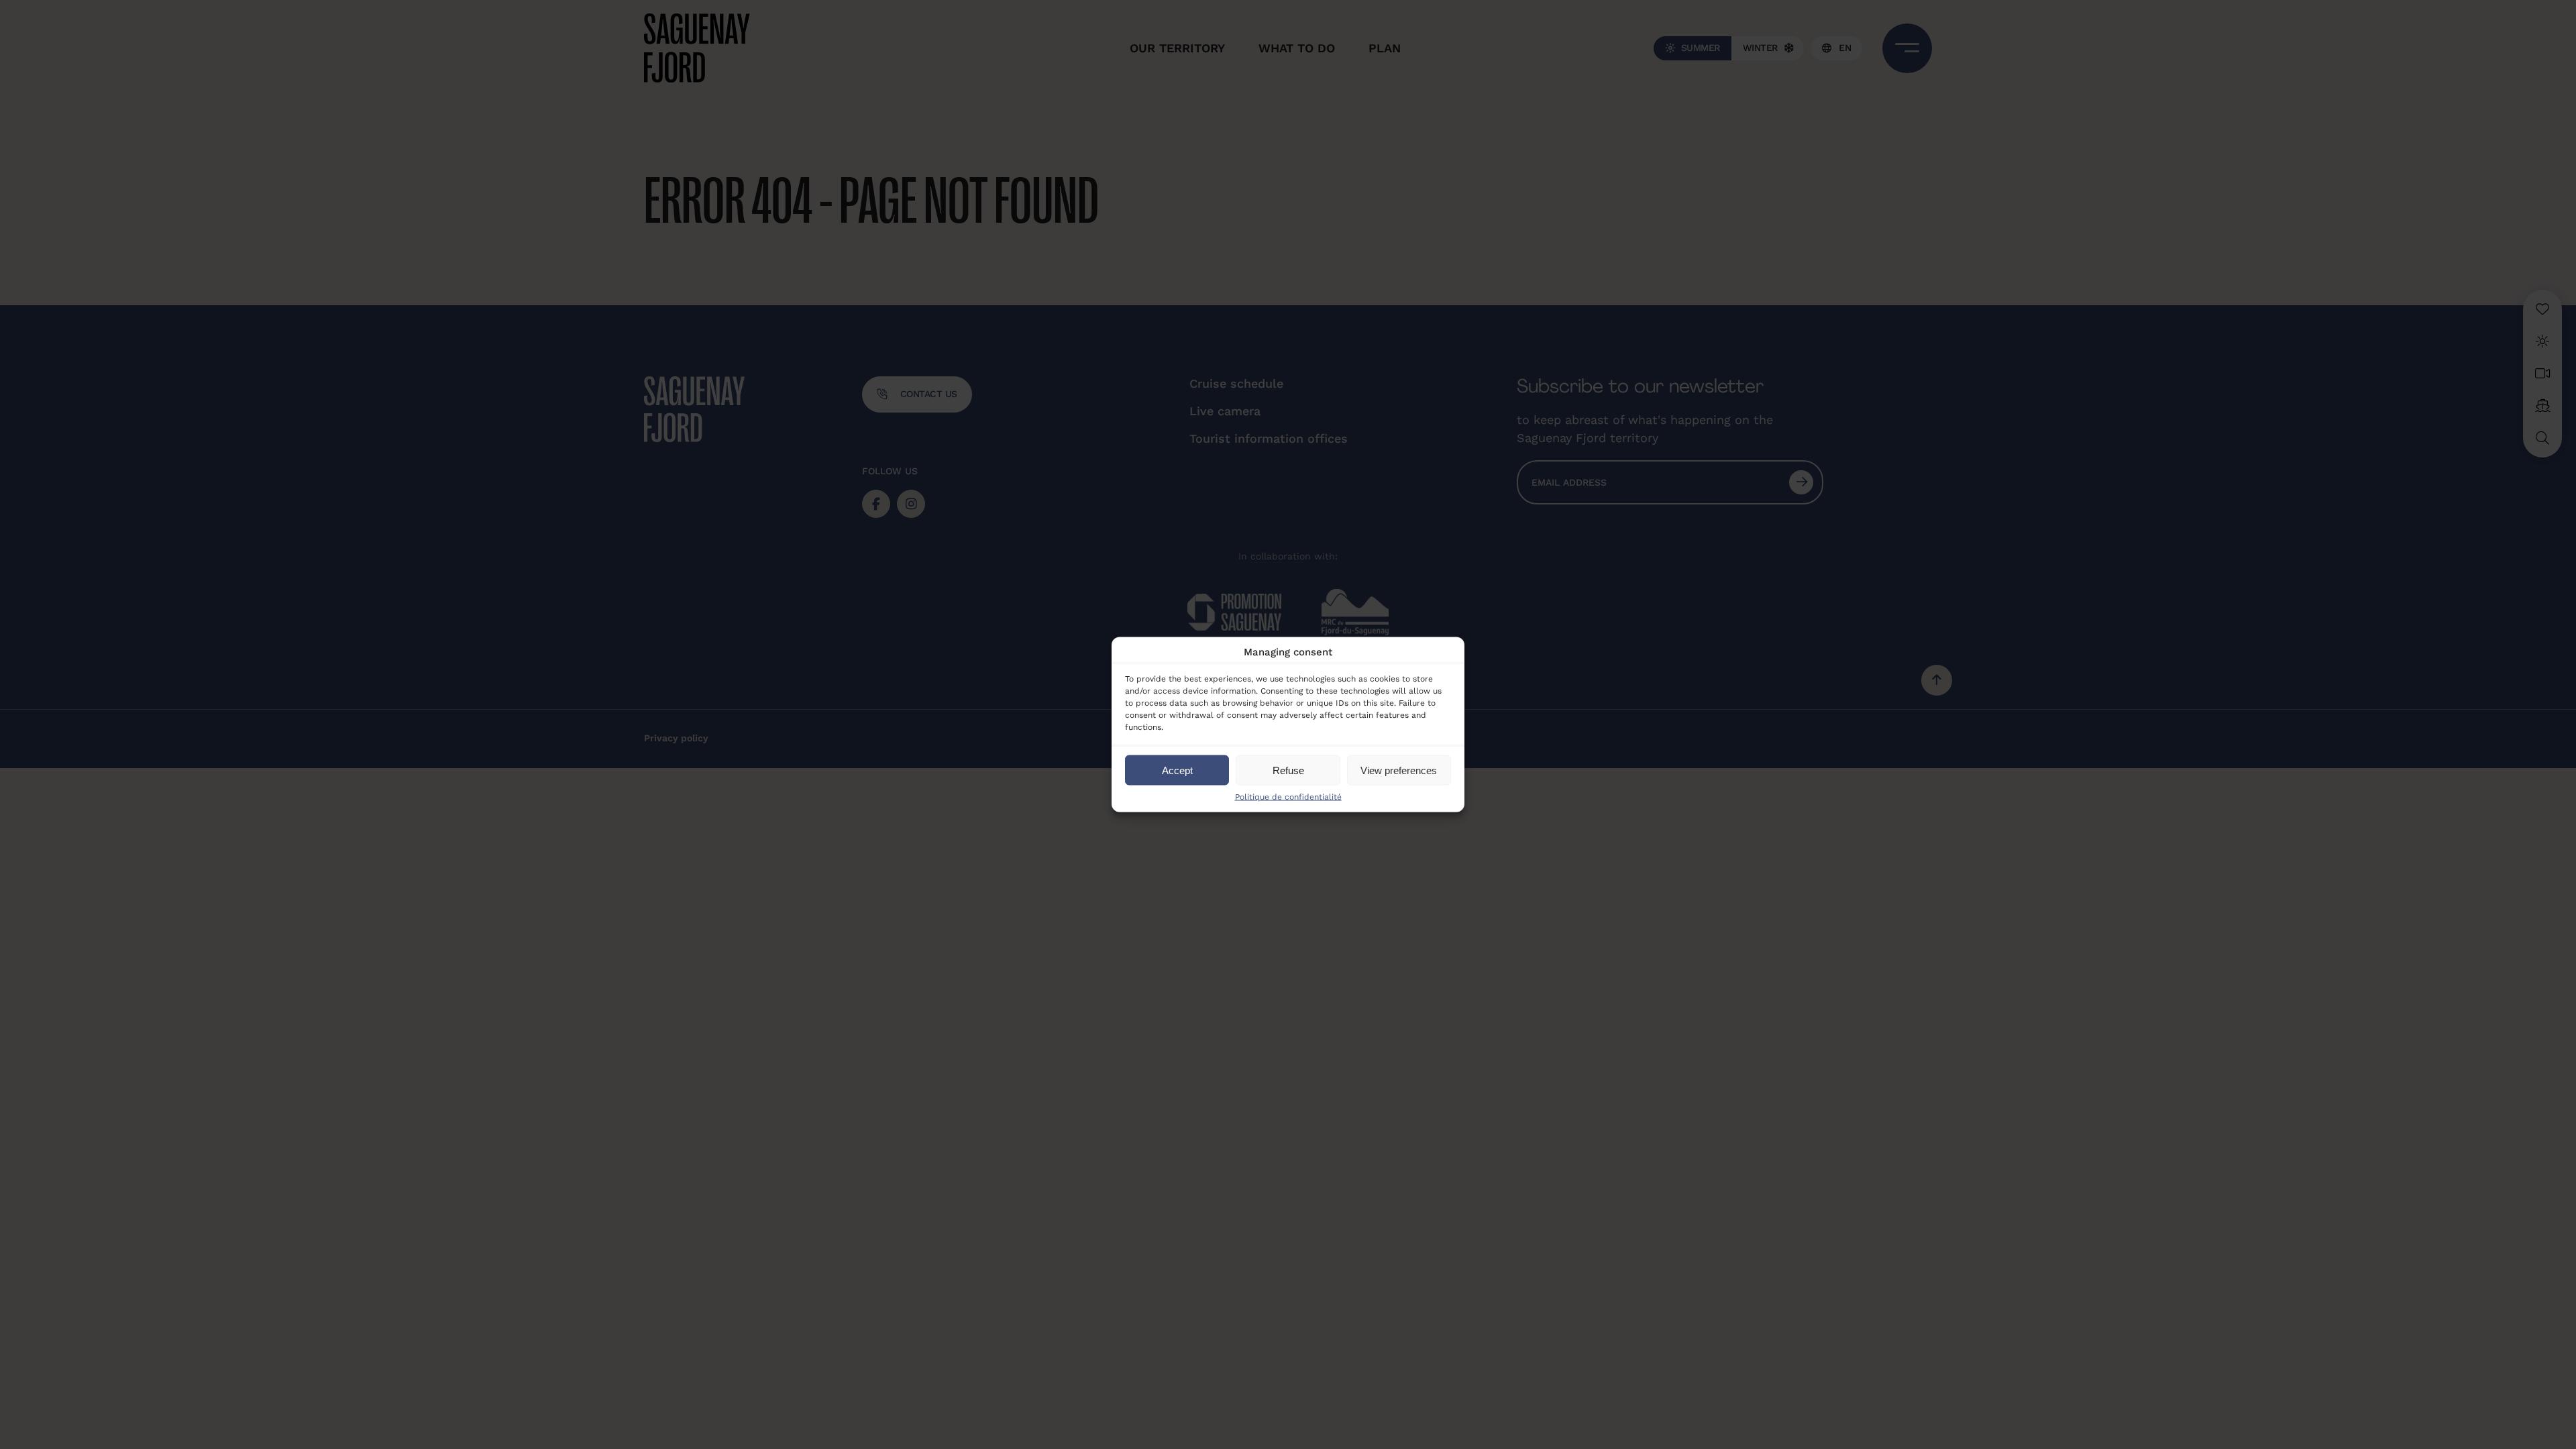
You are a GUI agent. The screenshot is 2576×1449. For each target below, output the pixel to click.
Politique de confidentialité (1288, 797)
